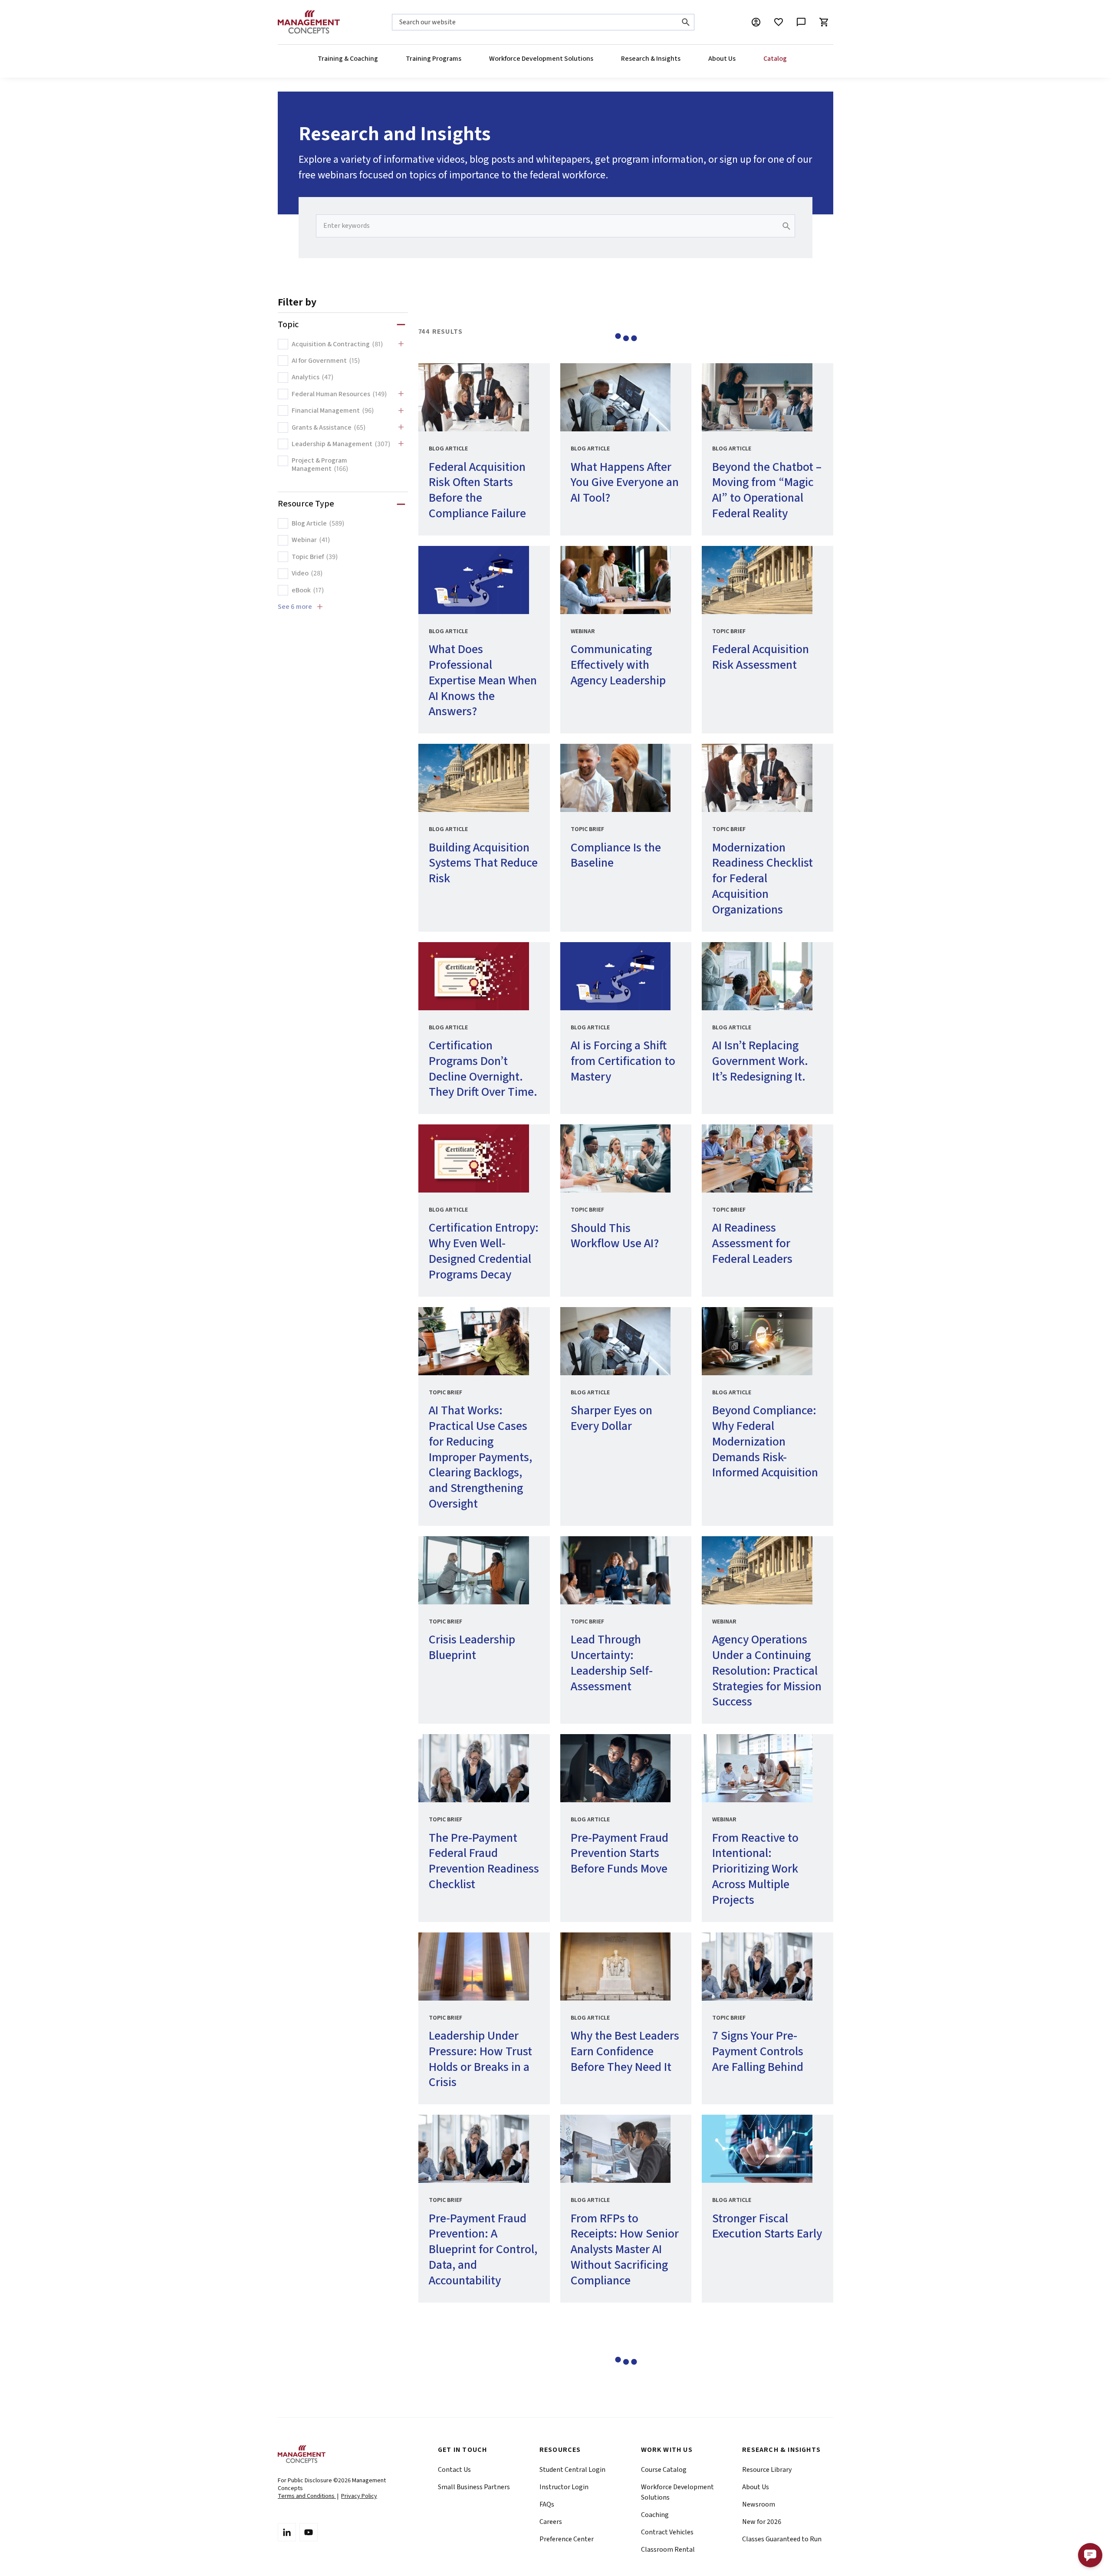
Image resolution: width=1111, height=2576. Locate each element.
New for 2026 (762, 2522)
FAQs (547, 2504)
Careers (551, 2522)
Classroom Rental (668, 2550)
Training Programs (434, 59)
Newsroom (759, 2504)
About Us (722, 59)
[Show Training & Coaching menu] (378, 59)
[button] (1090, 2555)
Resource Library (767, 2470)
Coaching (655, 2515)
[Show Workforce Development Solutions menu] (593, 59)
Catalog (775, 59)
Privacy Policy (359, 2496)
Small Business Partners (474, 2487)
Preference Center (567, 2539)
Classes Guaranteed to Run (782, 2539)
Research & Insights (651, 59)
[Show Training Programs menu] (461, 59)
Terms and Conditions (307, 2496)
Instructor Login (564, 2487)
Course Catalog (664, 2470)
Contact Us (454, 2470)
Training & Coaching (348, 59)
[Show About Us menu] (735, 59)
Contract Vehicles (667, 2532)
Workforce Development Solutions (541, 59)
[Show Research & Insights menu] (680, 59)
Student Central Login (572, 2470)
